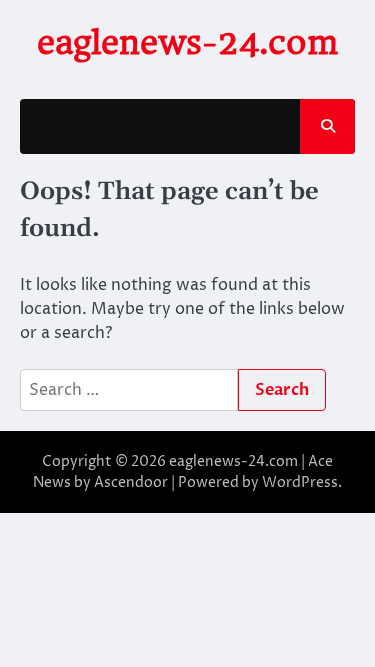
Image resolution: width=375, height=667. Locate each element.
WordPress (300, 482)
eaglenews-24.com (187, 42)
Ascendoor (131, 482)
